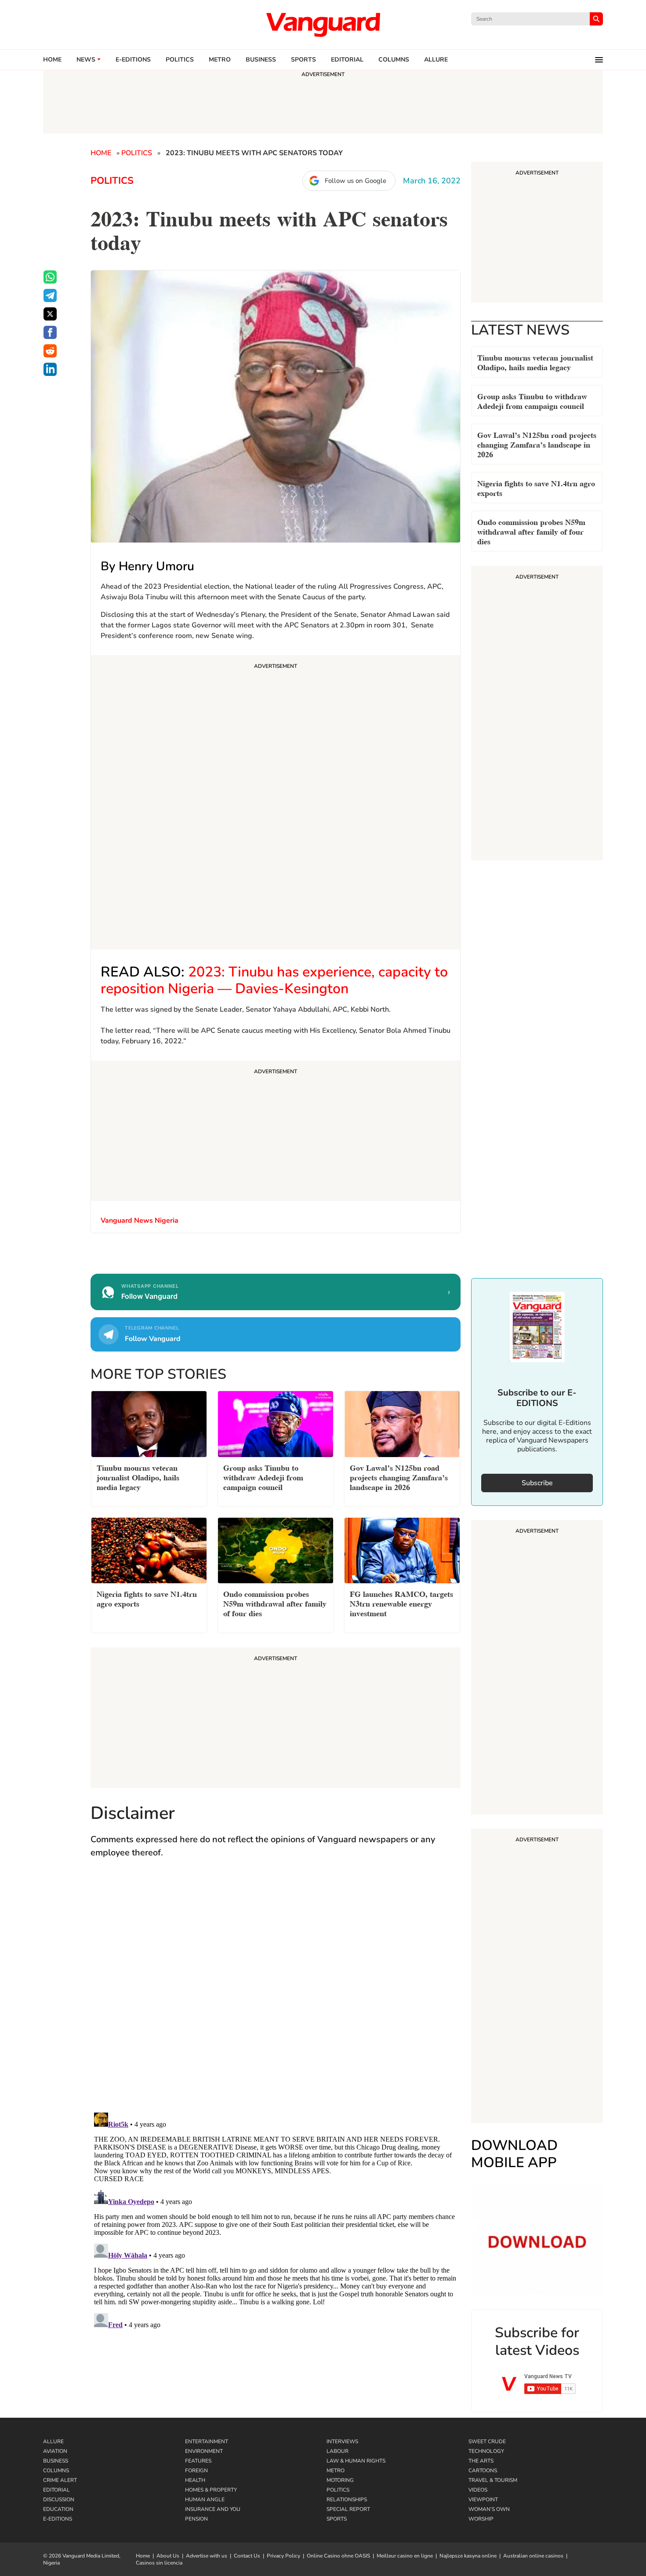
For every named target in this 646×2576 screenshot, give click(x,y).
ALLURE (436, 60)
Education (58, 2509)
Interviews (342, 2441)
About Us (168, 2556)
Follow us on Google (356, 181)
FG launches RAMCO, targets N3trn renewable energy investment (401, 1603)
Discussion (59, 2499)
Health (195, 2480)
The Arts (481, 2461)
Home (52, 60)
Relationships (347, 2499)
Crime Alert (60, 2480)
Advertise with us (207, 2556)
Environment (204, 2451)
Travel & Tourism (493, 2480)
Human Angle (205, 2499)
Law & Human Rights (356, 2461)
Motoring (340, 2480)
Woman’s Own (489, 2509)
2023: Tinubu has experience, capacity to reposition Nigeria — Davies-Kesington (274, 980)
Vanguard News (323, 25)
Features (198, 2461)
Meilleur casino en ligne (405, 2556)
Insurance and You (213, 2509)
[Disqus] (276, 1994)
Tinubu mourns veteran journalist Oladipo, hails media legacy (535, 362)
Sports (303, 60)
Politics (180, 60)
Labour (338, 2451)
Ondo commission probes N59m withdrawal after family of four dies (531, 531)
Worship (481, 2519)
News (86, 60)
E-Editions (58, 2519)
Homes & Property (211, 2490)
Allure (53, 2441)
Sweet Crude (487, 2441)
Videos (478, 2490)
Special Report (348, 2509)
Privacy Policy (283, 2556)
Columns (394, 60)
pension (196, 2519)
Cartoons (483, 2470)
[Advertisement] (276, 804)
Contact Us (247, 2556)
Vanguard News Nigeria (140, 1221)
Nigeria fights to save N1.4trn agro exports (536, 487)
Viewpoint (483, 2499)
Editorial (347, 60)
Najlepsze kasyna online (468, 2556)
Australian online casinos (533, 2556)
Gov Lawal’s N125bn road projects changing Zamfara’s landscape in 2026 (537, 444)
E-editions (133, 60)
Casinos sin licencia (159, 2563)
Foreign (196, 2470)
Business (261, 60)
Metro (220, 60)
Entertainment (207, 2441)
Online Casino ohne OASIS (338, 2556)
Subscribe (537, 1483)
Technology (486, 2451)
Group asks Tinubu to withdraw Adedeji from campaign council (532, 400)
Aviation (55, 2451)
